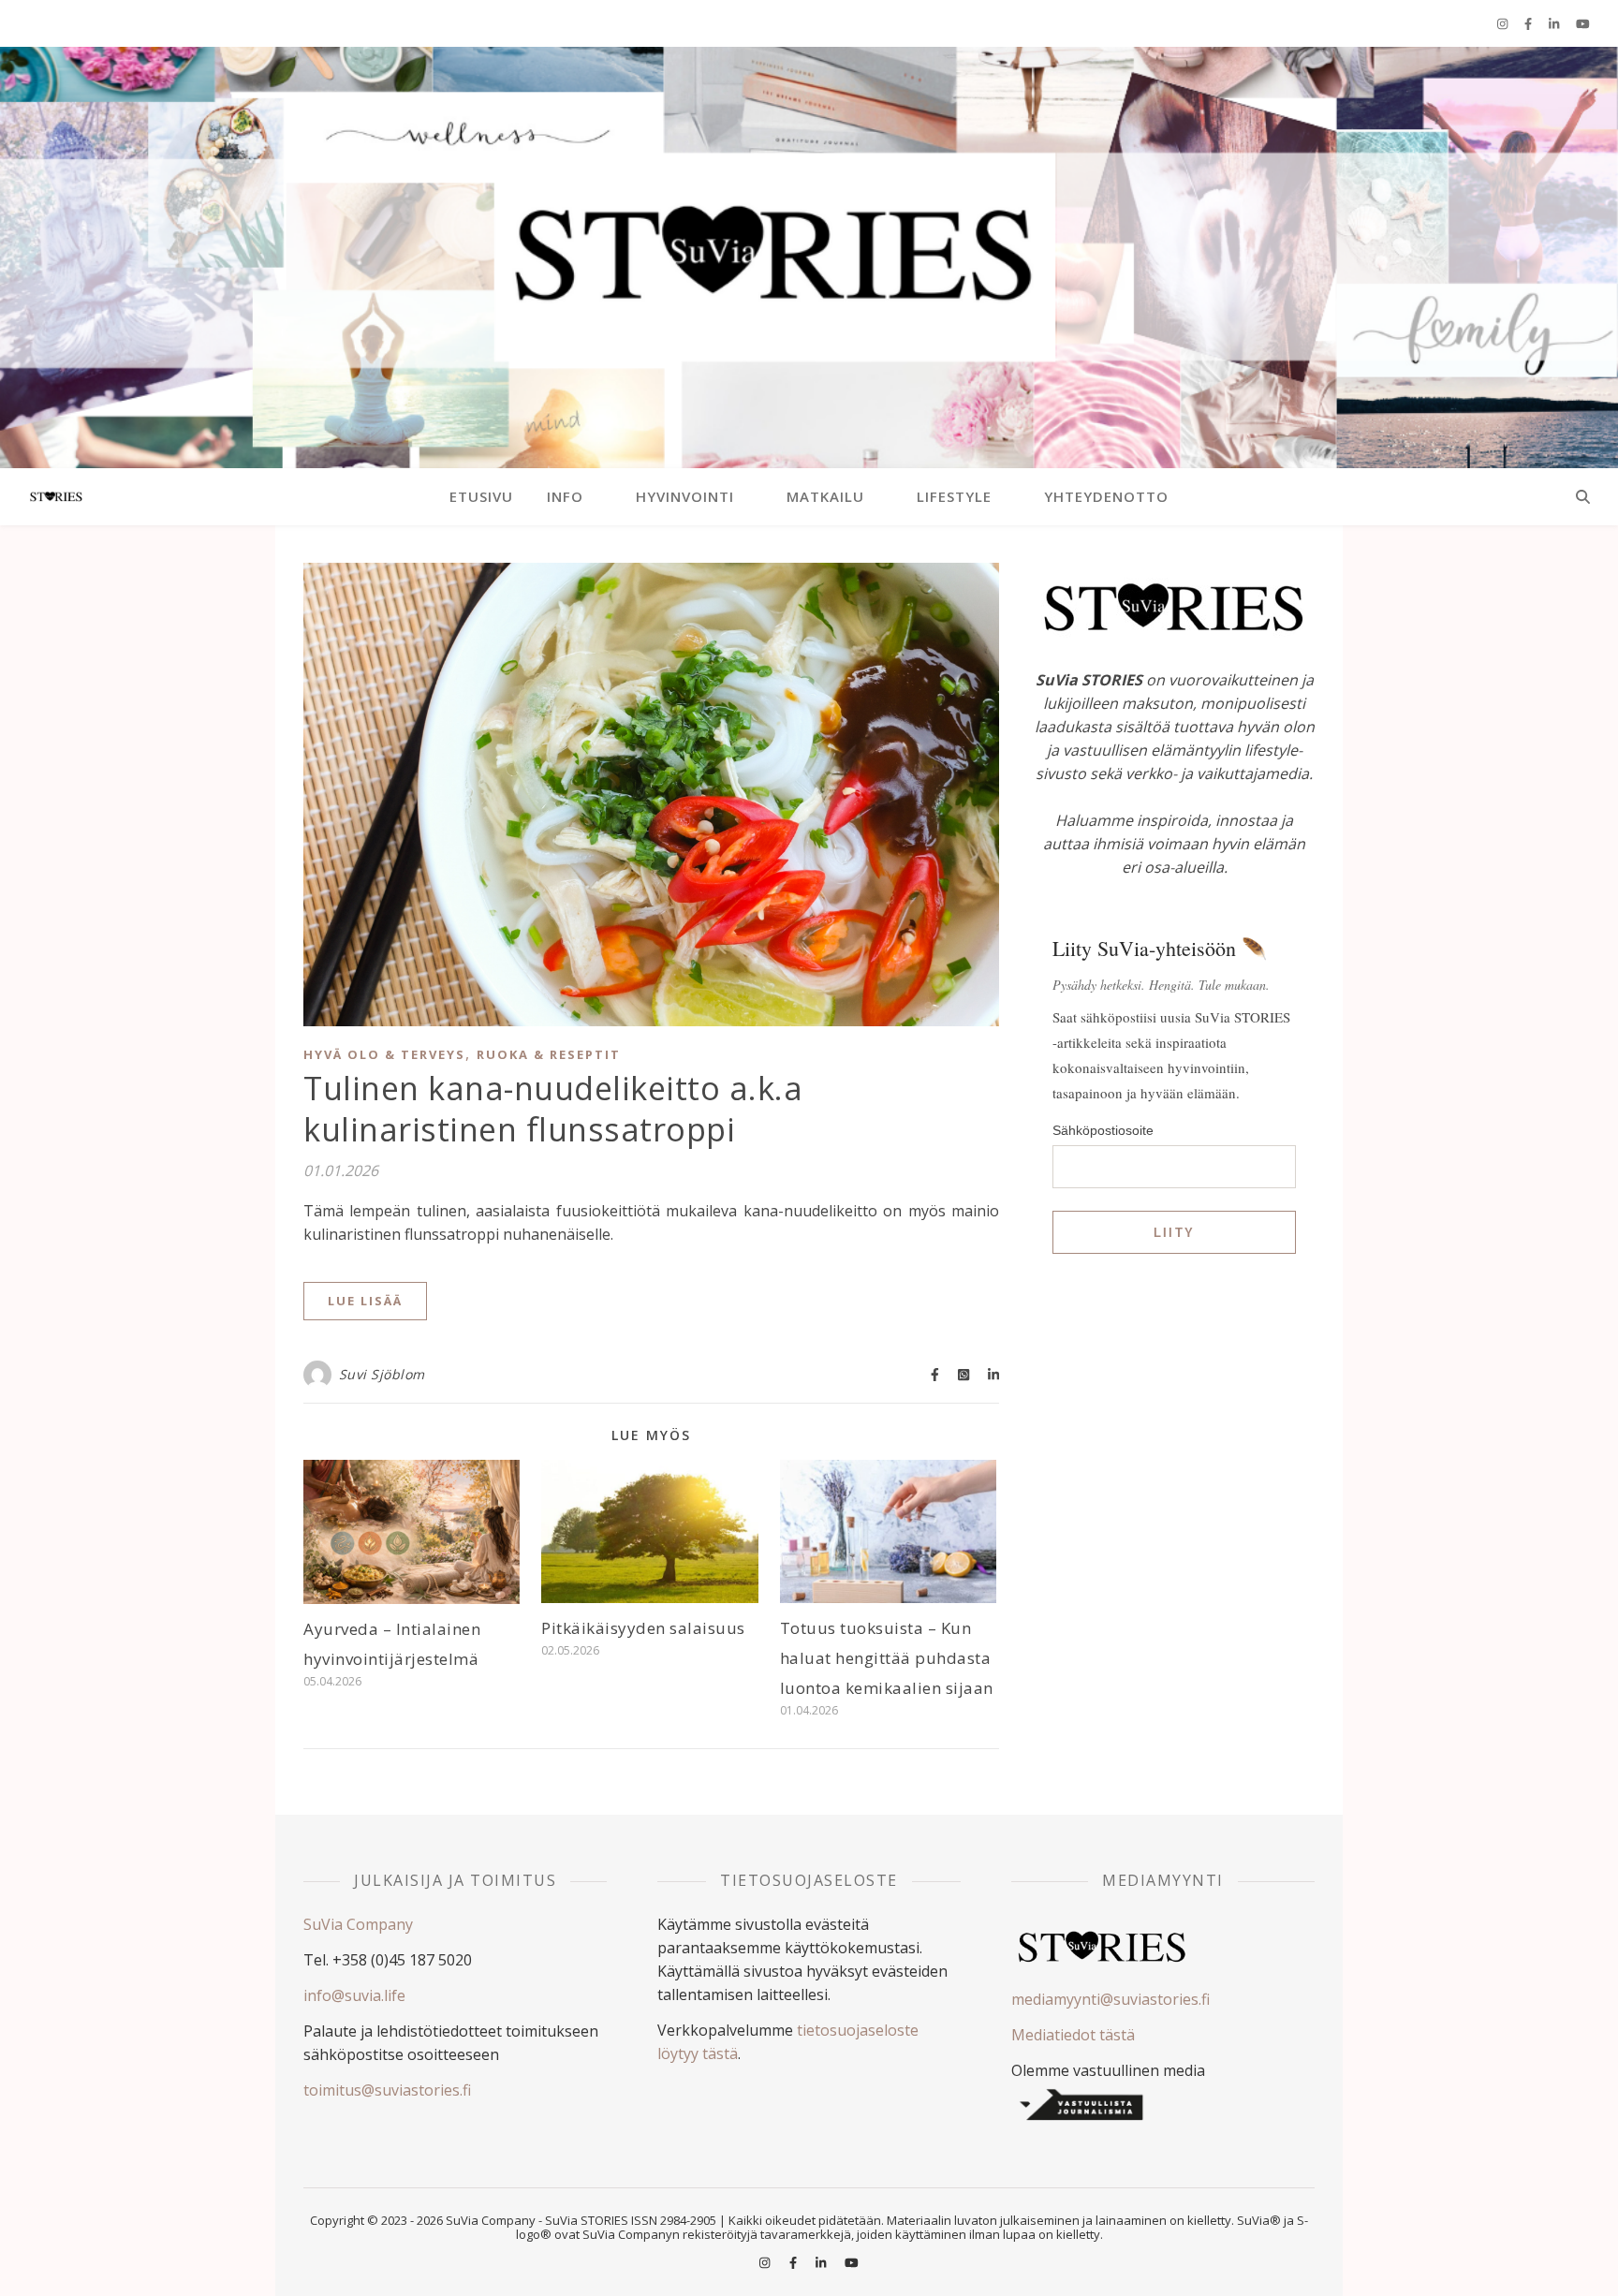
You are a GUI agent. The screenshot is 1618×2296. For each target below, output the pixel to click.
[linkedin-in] (1555, 23)
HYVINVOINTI (685, 496)
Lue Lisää (365, 1301)
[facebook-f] (1530, 23)
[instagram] (1504, 23)
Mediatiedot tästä (1073, 2035)
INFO (565, 496)
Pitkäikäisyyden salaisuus (643, 1628)
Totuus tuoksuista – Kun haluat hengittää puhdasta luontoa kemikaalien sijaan (887, 1658)
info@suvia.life (354, 1995)
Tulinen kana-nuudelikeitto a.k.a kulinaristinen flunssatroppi (553, 1109)
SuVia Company (358, 1924)
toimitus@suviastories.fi (387, 2090)
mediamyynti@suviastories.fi (1111, 1999)
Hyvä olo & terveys (384, 1054)
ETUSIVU (481, 496)
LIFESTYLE (954, 496)
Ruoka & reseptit (549, 1054)
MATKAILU (825, 496)
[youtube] (1583, 23)
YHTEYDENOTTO (1106, 496)
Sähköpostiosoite (1103, 1130)
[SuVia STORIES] (809, 258)
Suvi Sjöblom (382, 1374)
